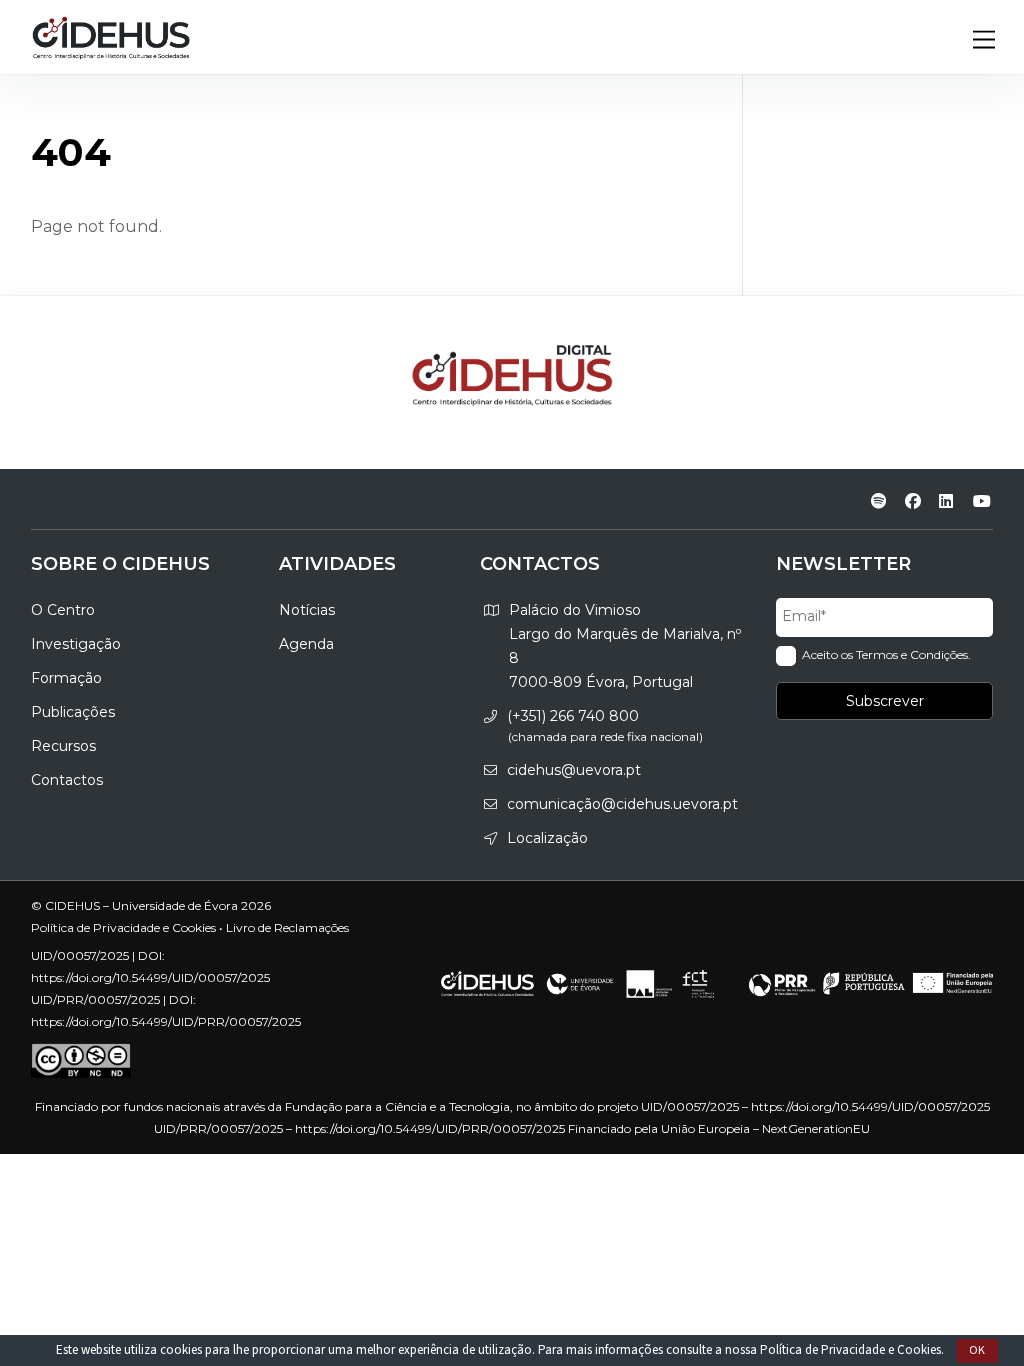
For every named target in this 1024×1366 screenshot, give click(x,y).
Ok (978, 1350)
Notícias (307, 610)
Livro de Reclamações (287, 927)
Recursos (63, 746)
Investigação (76, 644)
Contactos (67, 780)
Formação (66, 678)
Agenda (306, 644)
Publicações (73, 712)
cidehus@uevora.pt (574, 770)
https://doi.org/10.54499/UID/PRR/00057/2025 (166, 1021)
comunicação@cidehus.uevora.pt (622, 804)
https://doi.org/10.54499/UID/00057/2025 (150, 977)
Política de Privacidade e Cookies (850, 1350)
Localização (547, 838)
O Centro (63, 610)
